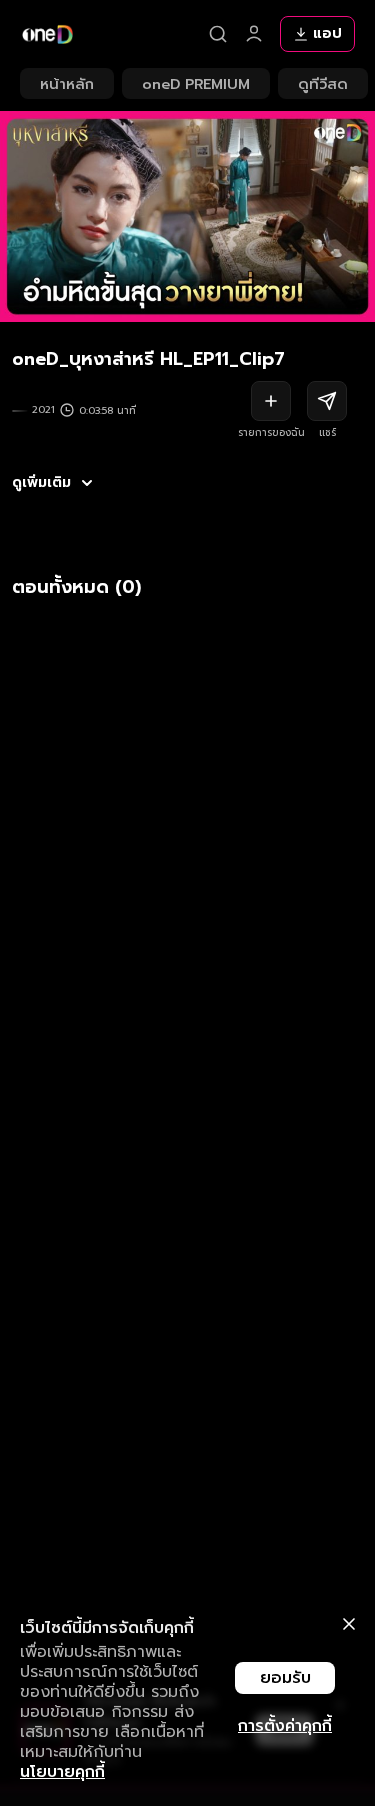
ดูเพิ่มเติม (41, 483)
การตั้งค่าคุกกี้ (285, 1726)
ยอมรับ (285, 1678)
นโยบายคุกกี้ (62, 1772)
